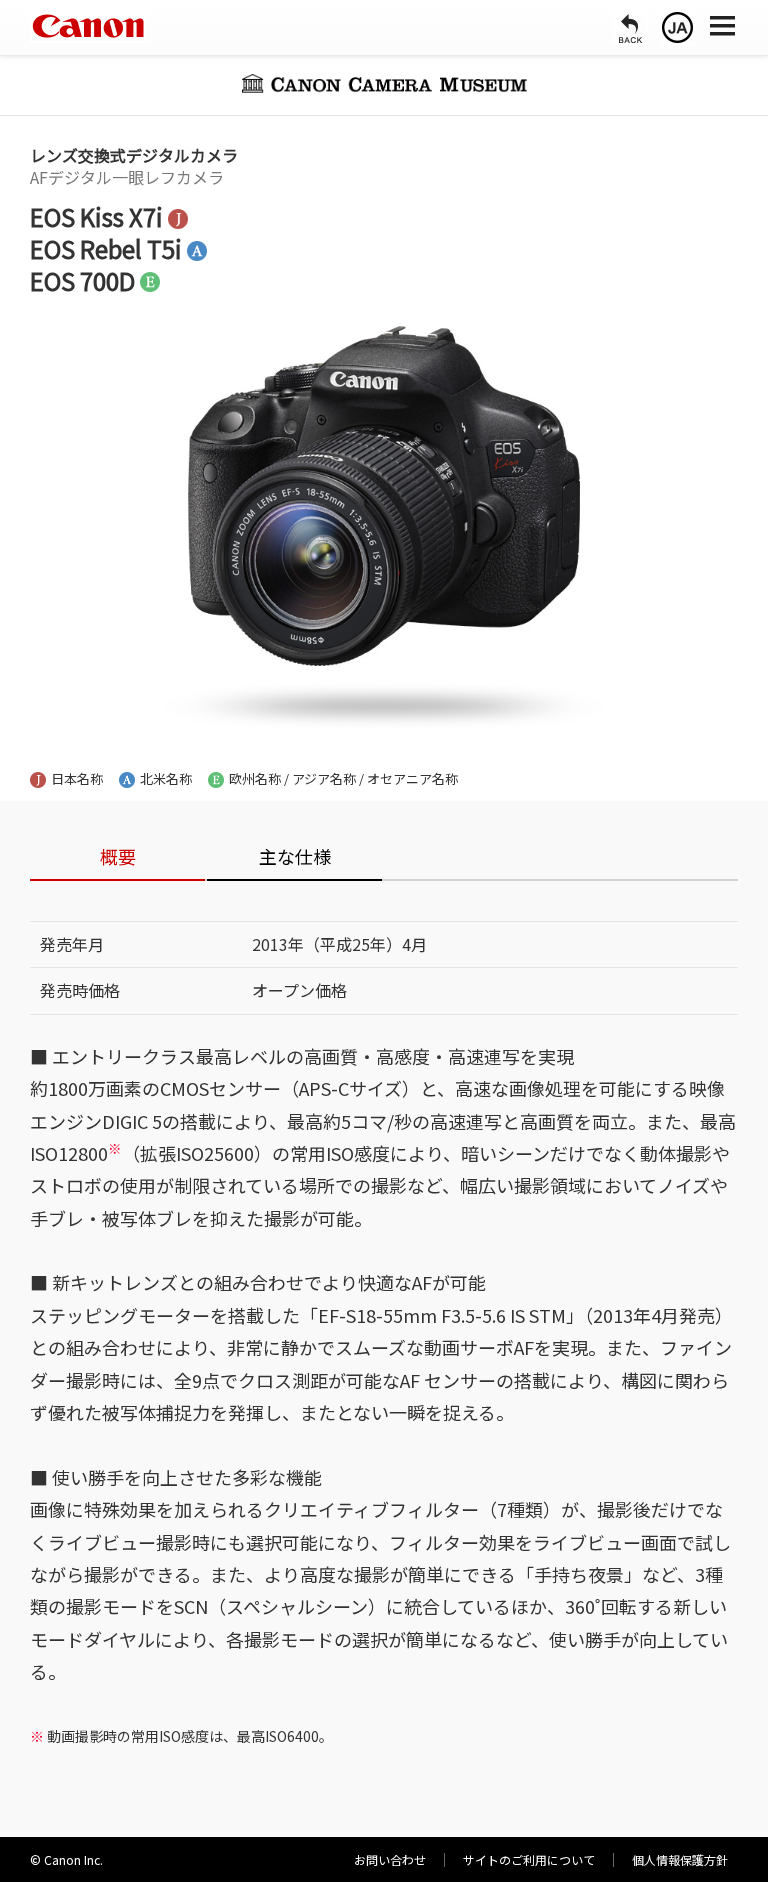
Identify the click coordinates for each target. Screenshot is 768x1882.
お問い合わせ (390, 1859)
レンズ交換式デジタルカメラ (134, 155)
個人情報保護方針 (680, 1859)
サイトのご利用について (529, 1859)
